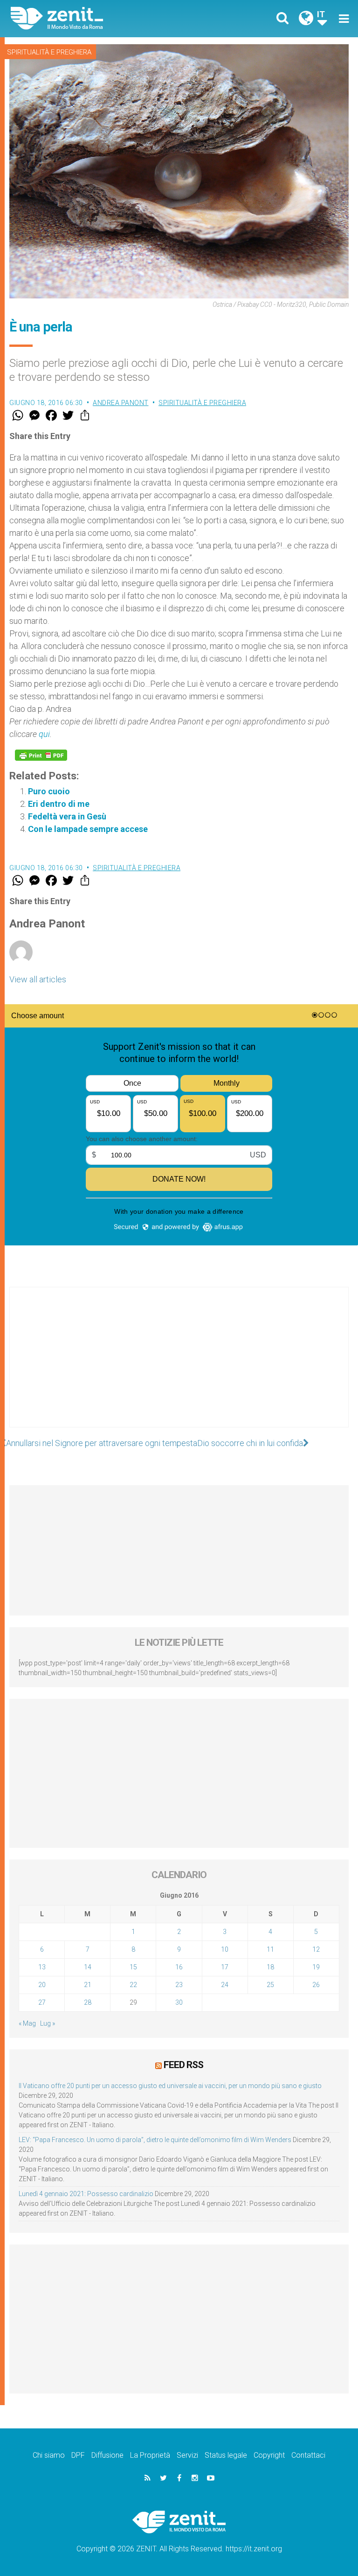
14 (88, 1967)
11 (270, 1949)
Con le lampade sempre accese (88, 829)
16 (179, 1967)
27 (42, 2002)
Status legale (226, 2455)
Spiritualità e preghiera (49, 52)
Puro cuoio (49, 791)
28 (88, 2002)
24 (225, 1985)
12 (316, 1949)
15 (133, 1967)
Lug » (48, 2023)
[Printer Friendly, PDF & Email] (41, 755)
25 (270, 1985)
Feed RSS (183, 2065)
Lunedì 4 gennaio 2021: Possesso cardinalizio (86, 2194)
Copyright (269, 2455)
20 (42, 1985)
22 (133, 1985)
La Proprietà (150, 2455)
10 (225, 1949)
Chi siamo (49, 2455)
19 (316, 1967)
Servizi (187, 2455)
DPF (78, 2455)
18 (270, 1967)
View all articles (38, 979)
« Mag (27, 2023)
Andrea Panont (121, 403)
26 (316, 1985)
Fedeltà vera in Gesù (67, 816)
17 (225, 1967)
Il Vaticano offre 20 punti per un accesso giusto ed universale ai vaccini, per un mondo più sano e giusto (170, 2086)
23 (179, 1985)
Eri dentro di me (59, 804)
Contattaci (308, 2455)
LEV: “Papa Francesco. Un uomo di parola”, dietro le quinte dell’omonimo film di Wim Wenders (155, 2140)
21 (88, 1985)
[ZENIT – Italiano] (100, 18)
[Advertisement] (179, 1366)
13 (42, 1967)
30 (179, 2002)
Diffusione (107, 2455)
